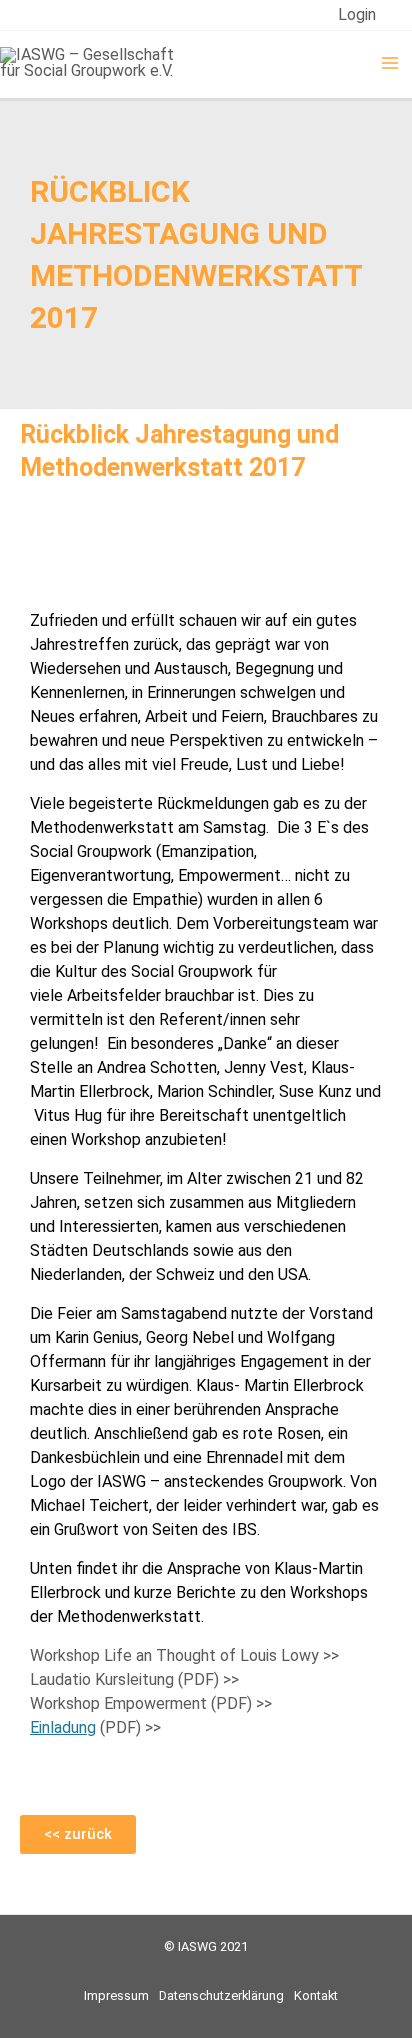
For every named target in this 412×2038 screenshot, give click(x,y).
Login (357, 14)
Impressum (116, 1995)
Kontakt (316, 1995)
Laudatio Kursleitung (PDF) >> (134, 1679)
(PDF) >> (95, 1727)
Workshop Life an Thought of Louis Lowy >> (184, 1655)
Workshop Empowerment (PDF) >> (151, 1703)
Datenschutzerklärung (221, 1995)
